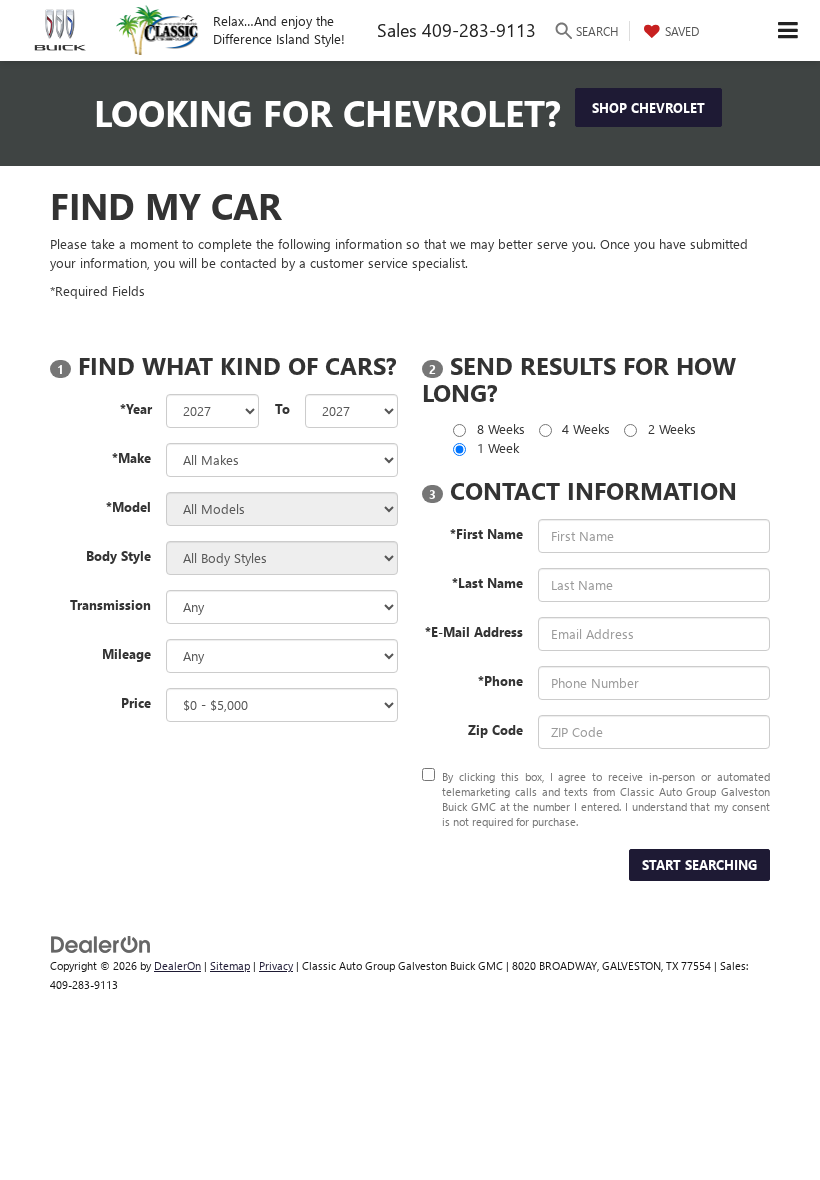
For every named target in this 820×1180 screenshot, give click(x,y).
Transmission (110, 604)
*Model (128, 506)
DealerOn (177, 965)
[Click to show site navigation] (788, 30)
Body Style (118, 555)
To (282, 408)
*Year (136, 408)
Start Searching (699, 864)
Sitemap (230, 965)
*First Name (486, 533)
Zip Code (495, 729)
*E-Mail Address (474, 631)
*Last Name (487, 582)
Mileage (126, 653)
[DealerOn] (101, 942)
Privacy (276, 965)
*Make (131, 457)
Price (136, 702)
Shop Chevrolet (648, 107)
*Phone (500, 680)
